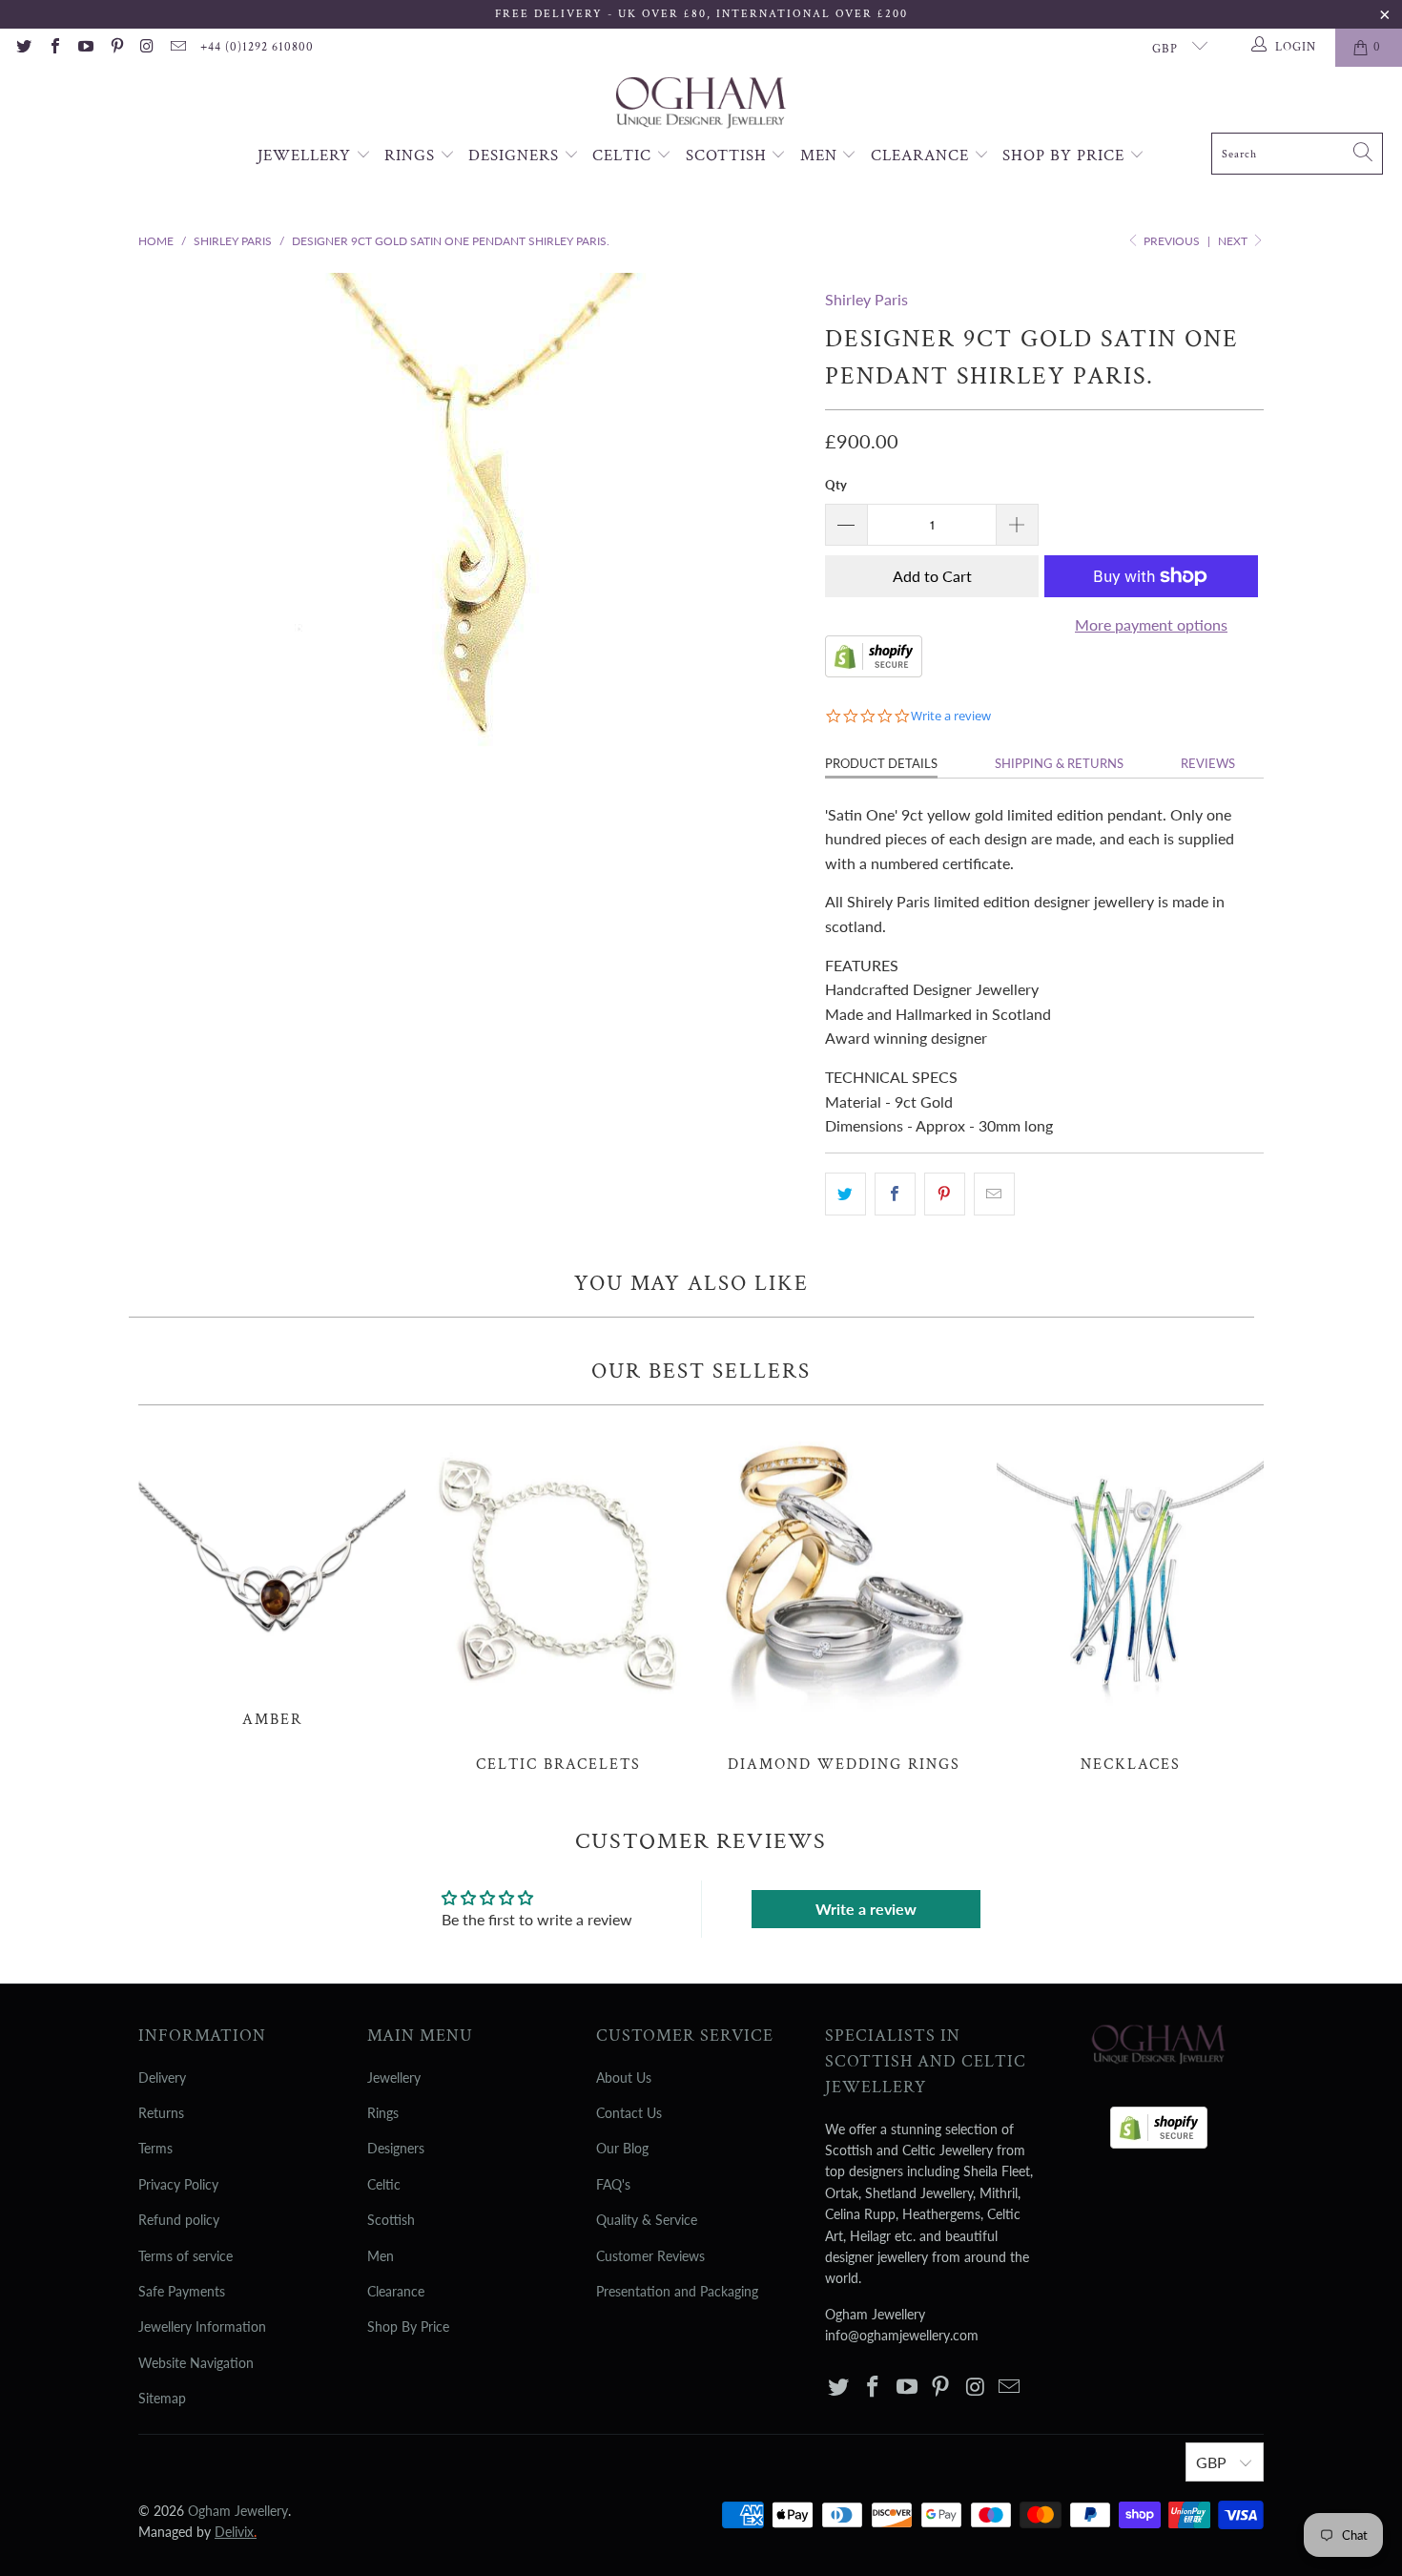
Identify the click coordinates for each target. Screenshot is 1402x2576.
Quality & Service (647, 2220)
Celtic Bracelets (558, 1599)
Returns (161, 2113)
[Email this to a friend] (994, 1195)
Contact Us (629, 2113)
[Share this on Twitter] (845, 1195)
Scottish (729, 156)
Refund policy (179, 2220)
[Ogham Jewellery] (701, 104)
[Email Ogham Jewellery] (177, 48)
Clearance (922, 156)
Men (821, 156)
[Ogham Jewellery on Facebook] (53, 48)
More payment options (1151, 624)
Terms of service (186, 2256)
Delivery (162, 2077)
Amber (272, 1577)
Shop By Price (1066, 156)
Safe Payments (182, 2291)
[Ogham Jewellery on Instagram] (147, 48)
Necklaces (1130, 1599)
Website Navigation (196, 2363)
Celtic (624, 156)
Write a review (866, 1909)
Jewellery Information (202, 2327)
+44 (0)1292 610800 (257, 47)
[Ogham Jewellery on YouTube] (85, 48)
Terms (155, 2148)
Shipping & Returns (1059, 763)
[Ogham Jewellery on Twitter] (23, 48)
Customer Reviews (650, 2256)
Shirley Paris (866, 299)
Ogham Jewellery (238, 2511)
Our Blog (622, 2148)
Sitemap (162, 2398)
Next (1234, 241)
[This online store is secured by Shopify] (874, 671)
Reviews (1208, 763)
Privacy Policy (178, 2184)
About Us (624, 2077)
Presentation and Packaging (677, 2291)
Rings (412, 156)
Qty (836, 485)
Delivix (236, 2532)
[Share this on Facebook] (895, 1195)
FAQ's (613, 2184)
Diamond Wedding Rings (844, 1599)
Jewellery (307, 156)
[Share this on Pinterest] (945, 1195)
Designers (516, 156)
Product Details (881, 763)
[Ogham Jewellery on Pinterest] (115, 48)
